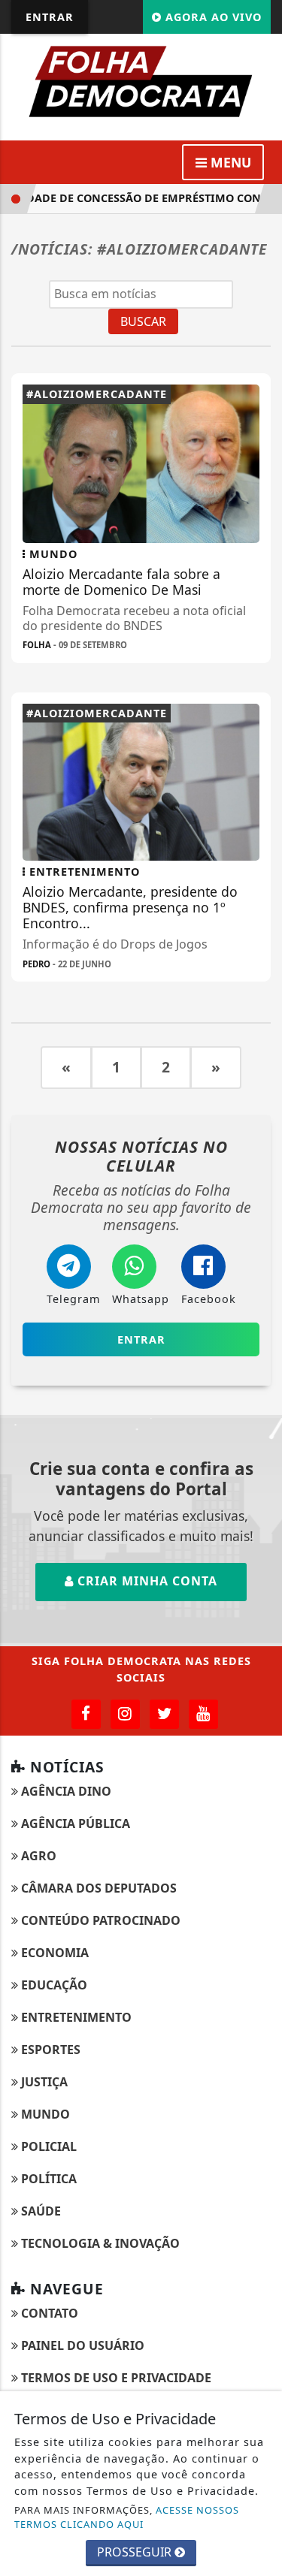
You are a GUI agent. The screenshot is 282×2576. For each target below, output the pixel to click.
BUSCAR (143, 321)
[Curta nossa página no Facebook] (86, 1714)
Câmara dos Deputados (97, 1888)
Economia (53, 1953)
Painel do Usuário (81, 2345)
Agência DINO (65, 1791)
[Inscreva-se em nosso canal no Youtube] (203, 1714)
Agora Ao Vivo (212, 17)
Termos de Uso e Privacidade (115, 2378)
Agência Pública (74, 1823)
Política (47, 2179)
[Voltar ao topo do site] (259, 1417)
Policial (47, 2146)
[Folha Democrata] (141, 80)
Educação (53, 1985)
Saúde (39, 2211)
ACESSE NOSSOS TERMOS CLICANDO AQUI (127, 2517)
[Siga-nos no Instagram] (125, 1714)
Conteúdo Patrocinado (99, 1920)
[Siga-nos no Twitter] (164, 1714)
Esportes (49, 2050)
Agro (37, 1856)
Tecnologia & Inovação (99, 2243)
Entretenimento (75, 2017)
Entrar (50, 17)
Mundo (44, 2114)
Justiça (43, 2082)
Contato (48, 2313)
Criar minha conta (146, 1581)
